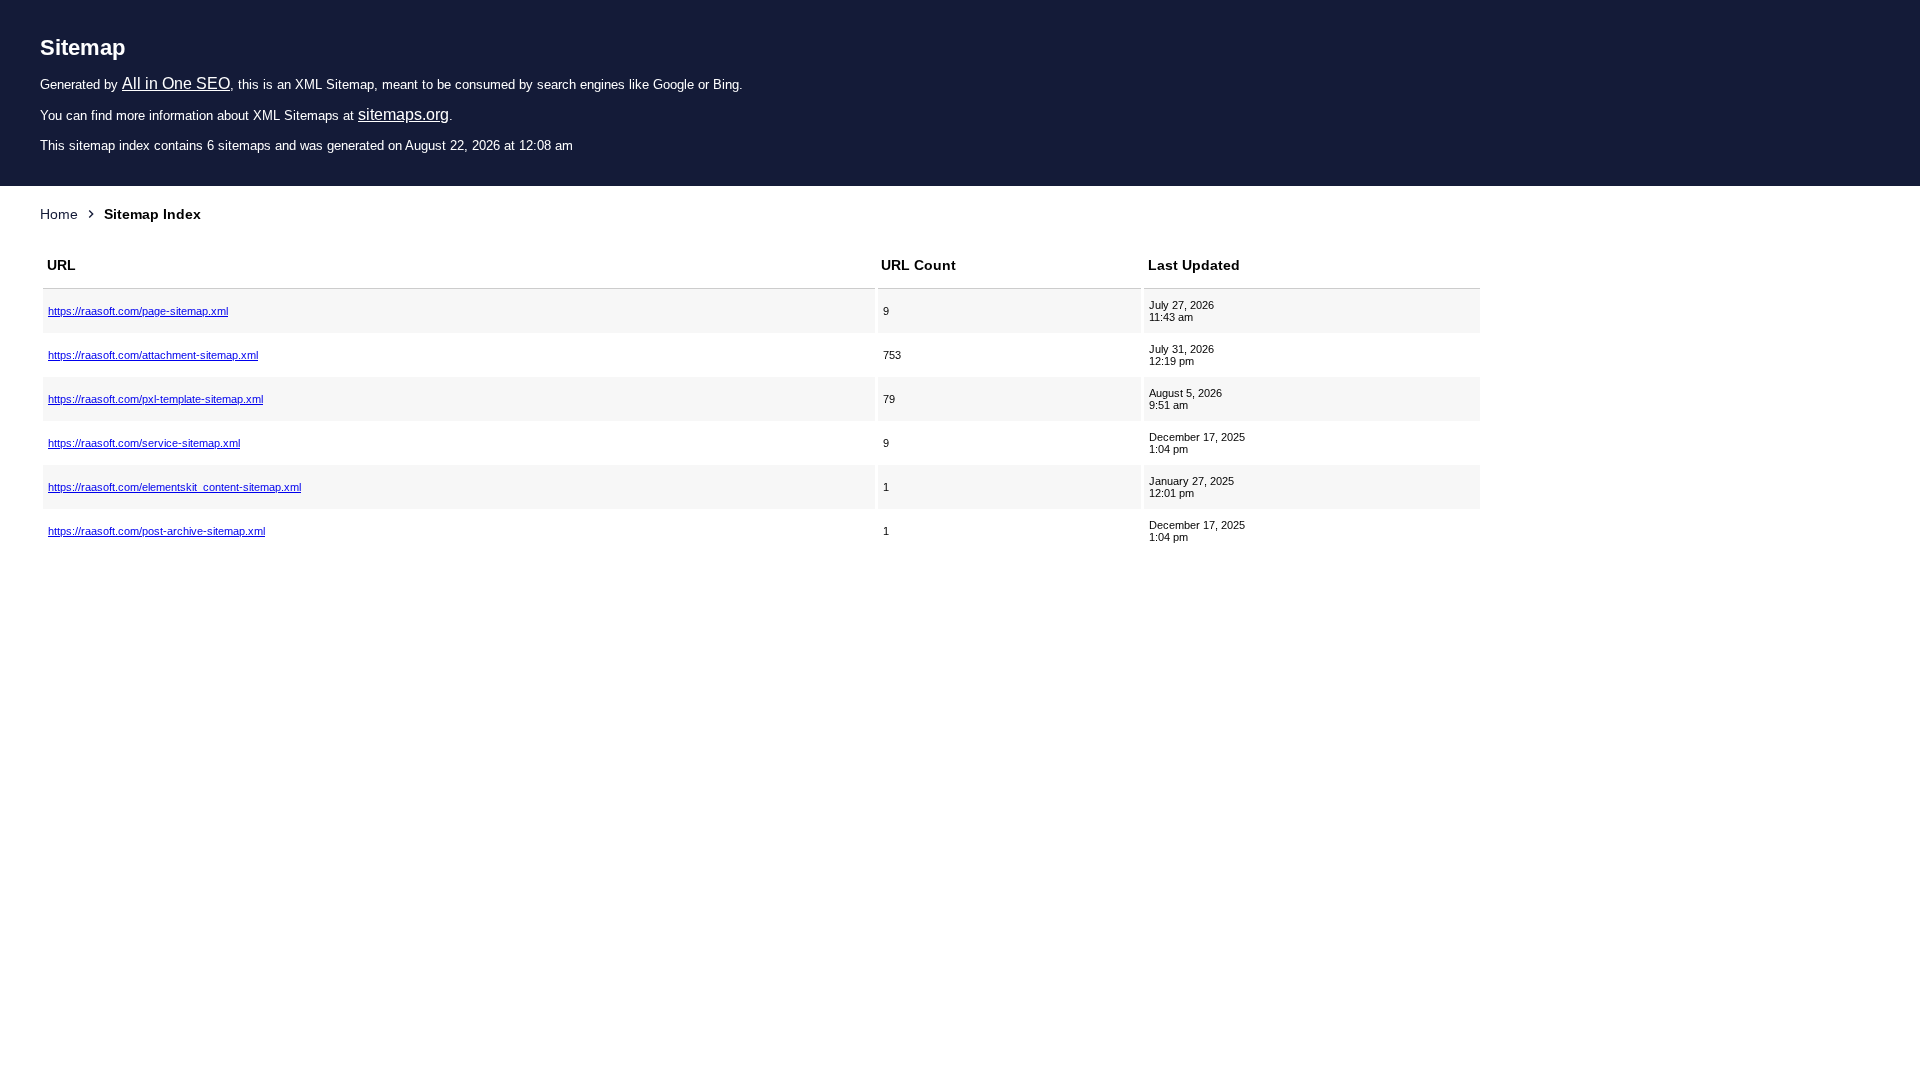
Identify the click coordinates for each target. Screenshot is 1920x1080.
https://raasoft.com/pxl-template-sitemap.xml (155, 399)
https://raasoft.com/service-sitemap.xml (144, 443)
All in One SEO (176, 83)
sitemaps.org (403, 114)
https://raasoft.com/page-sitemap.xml (138, 311)
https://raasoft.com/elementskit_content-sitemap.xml (174, 487)
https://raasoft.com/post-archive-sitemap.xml (156, 531)
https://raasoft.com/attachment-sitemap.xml (153, 355)
